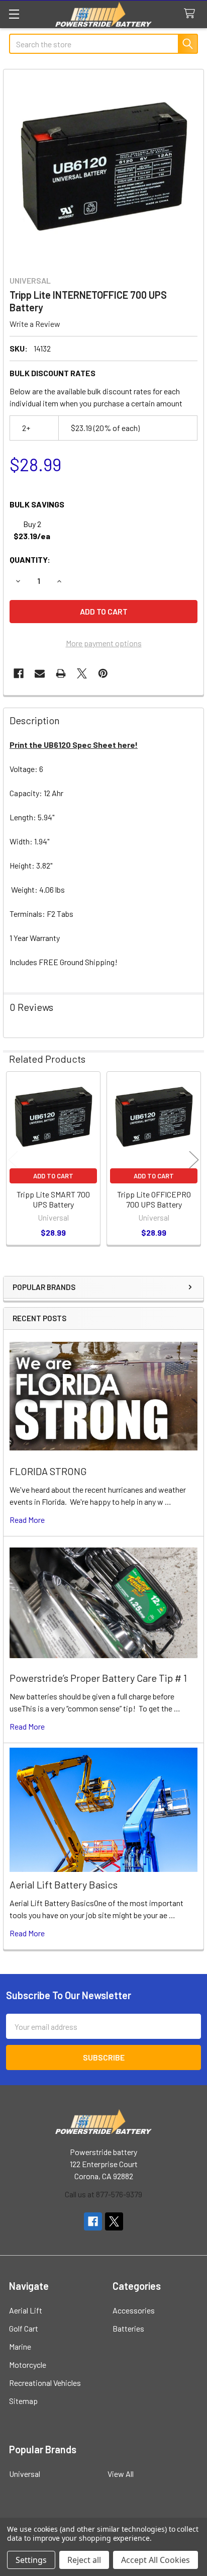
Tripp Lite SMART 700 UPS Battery (53, 1199)
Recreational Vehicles (45, 2383)
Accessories (134, 2310)
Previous (13, 1160)
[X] (82, 673)
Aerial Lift (26, 2310)
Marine (20, 2346)
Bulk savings (37, 504)
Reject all (84, 2560)
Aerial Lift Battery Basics (64, 1884)
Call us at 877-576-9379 (103, 2194)
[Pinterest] (103, 673)
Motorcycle (28, 2365)
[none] (103, 169)
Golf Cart (24, 2328)
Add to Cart (53, 1176)
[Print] (61, 673)
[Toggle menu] (14, 14)
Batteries (128, 2328)
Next (194, 1160)
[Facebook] (19, 673)
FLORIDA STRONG (48, 1471)
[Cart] (192, 14)
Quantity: (30, 560)
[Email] (40, 673)
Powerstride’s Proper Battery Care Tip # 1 (98, 1678)
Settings (31, 2560)
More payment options (104, 643)
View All (121, 2474)
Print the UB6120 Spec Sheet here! (74, 745)
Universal (25, 2474)
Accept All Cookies (156, 2560)
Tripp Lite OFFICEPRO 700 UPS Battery (154, 1199)
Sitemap (23, 2401)
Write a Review (35, 324)
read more (27, 1520)
